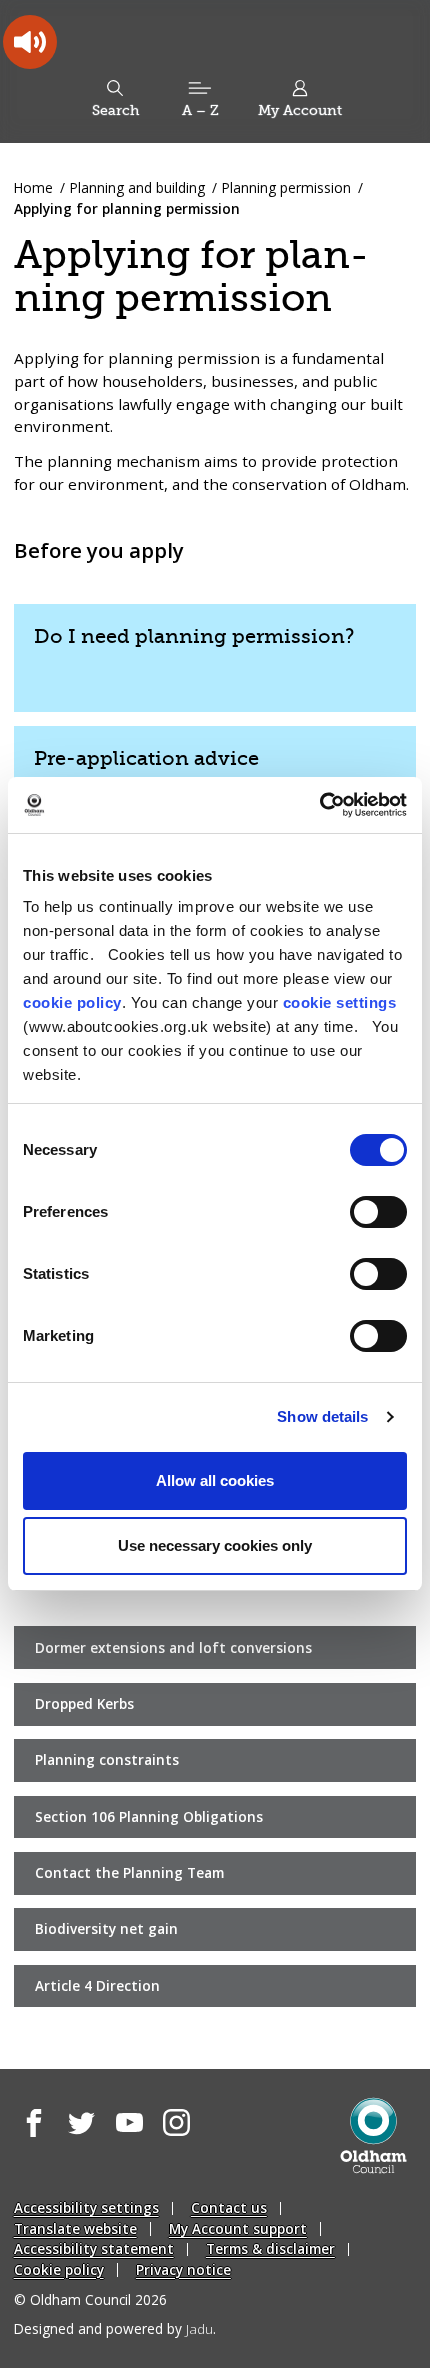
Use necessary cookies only (215, 1545)
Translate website (75, 2228)
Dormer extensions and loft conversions (173, 1647)
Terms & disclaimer (270, 2248)
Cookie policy (59, 2269)
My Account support (238, 2228)
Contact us (229, 2207)
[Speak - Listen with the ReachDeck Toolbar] (30, 42)
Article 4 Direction (97, 1985)
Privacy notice (183, 2269)
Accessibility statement (94, 2248)
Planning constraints (107, 1759)
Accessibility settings (86, 2207)
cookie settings (340, 1002)
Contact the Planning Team (129, 1872)
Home (33, 187)
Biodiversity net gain (106, 1928)
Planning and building (137, 187)
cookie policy (72, 1002)
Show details (322, 1416)
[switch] (378, 1212)
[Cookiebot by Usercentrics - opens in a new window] (319, 805)
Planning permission (286, 187)
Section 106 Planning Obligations (149, 1816)
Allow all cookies (215, 1480)
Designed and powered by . (115, 2328)
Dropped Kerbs (84, 1703)
